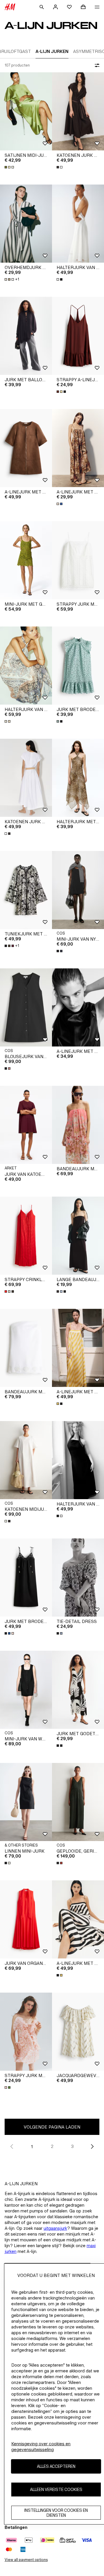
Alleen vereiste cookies (56, 2489)
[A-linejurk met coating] (78, 1007)
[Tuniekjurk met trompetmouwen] (26, 890)
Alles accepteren (56, 2466)
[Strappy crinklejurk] (26, 1236)
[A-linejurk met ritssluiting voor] (26, 448)
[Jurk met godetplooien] (78, 1690)
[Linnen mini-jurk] (26, 1802)
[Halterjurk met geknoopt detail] (78, 778)
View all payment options (26, 2560)
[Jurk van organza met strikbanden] (26, 1919)
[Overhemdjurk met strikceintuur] (26, 224)
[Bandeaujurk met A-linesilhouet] (78, 1125)
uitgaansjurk (55, 2228)
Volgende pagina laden (52, 2127)
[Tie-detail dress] (78, 1578)
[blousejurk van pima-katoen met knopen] (26, 1007)
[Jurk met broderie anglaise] (78, 666)
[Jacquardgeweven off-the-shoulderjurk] (78, 2032)
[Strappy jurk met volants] (26, 2032)
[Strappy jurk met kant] (78, 560)
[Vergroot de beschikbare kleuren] (10, 167)
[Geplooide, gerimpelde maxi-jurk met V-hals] (78, 1802)
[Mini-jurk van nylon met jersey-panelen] (78, 890)
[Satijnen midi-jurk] (26, 111)
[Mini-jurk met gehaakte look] (26, 560)
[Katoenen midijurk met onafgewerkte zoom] (26, 1460)
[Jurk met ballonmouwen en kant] (26, 336)
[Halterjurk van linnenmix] (78, 224)
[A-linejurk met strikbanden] (78, 1348)
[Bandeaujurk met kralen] (26, 1348)
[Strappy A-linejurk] (78, 336)
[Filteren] (96, 65)
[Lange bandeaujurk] (78, 1236)
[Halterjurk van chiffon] (26, 666)
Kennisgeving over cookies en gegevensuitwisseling (41, 2447)
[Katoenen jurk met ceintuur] (78, 111)
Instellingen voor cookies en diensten (56, 2513)
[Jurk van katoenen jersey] (26, 1125)
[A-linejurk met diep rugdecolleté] (78, 448)
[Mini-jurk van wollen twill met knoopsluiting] (26, 1690)
